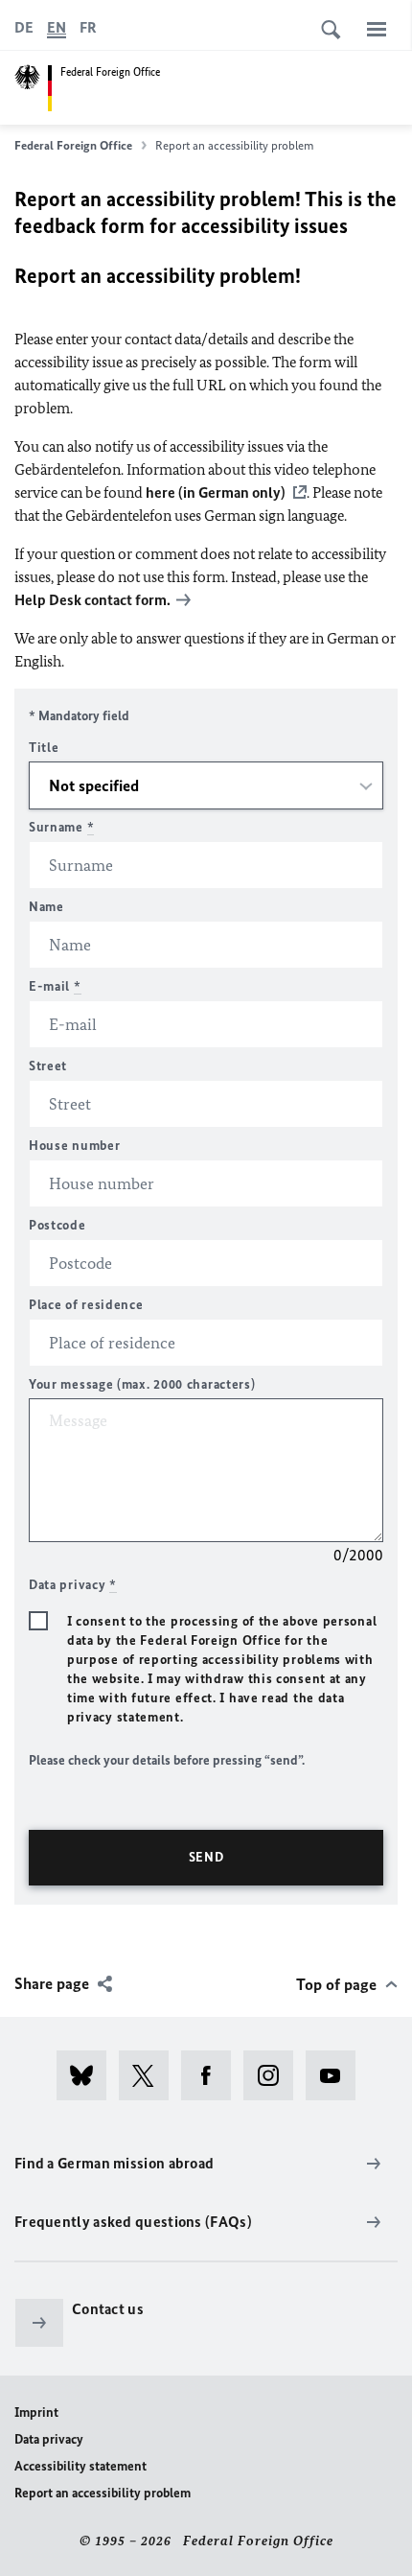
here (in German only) (216, 492)
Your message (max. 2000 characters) (142, 1384)
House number (74, 1146)
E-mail (55, 986)
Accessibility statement (80, 2466)
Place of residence (86, 1305)
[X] (150, 2075)
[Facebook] (212, 2075)
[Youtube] (337, 2075)
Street (48, 1066)
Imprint (36, 2412)
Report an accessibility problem (103, 2493)
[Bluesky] (88, 2075)
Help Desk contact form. (92, 600)
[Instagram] (275, 2075)
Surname (61, 827)
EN (57, 27)
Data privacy (49, 2439)
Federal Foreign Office (73, 145)
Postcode (57, 1225)
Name (46, 907)
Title (44, 748)
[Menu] (377, 29)
